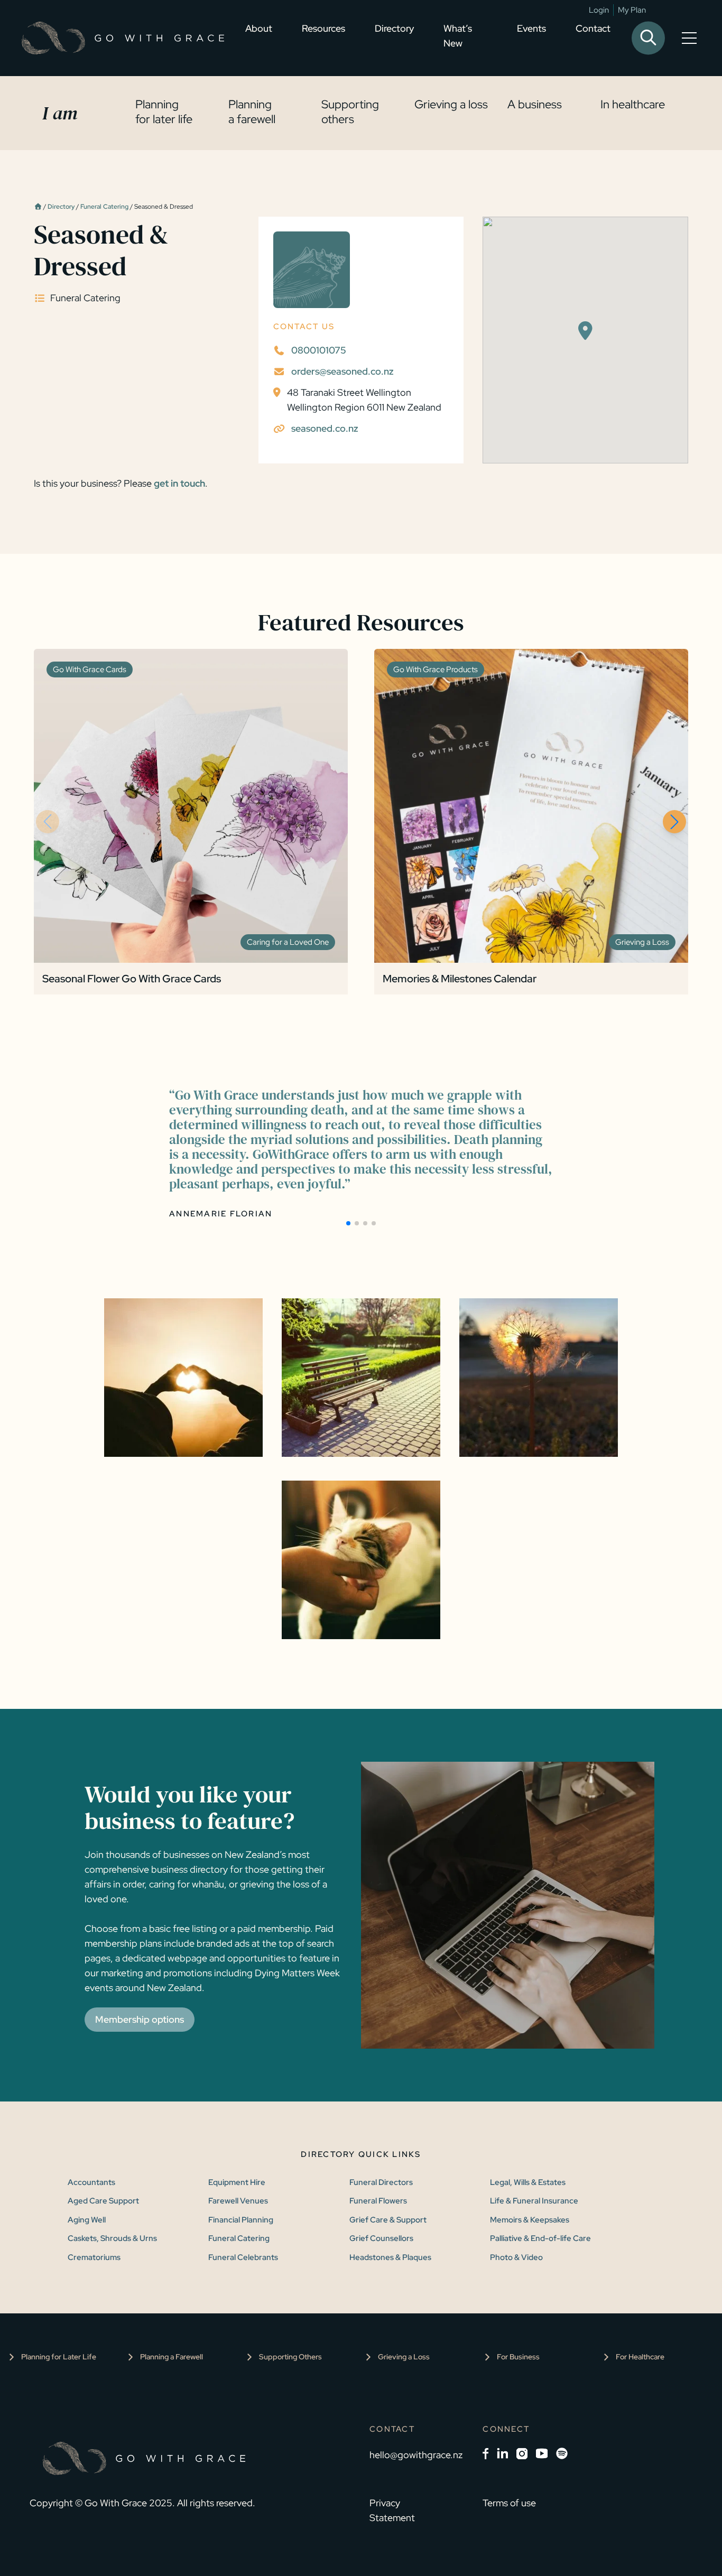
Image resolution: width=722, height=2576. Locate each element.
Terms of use (509, 2503)
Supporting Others (290, 2357)
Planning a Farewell (172, 2357)
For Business (518, 2357)
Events (531, 28)
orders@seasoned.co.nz (343, 371)
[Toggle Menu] (691, 38)
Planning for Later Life (59, 2357)
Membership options (140, 2019)
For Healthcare (640, 2357)
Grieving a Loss (404, 2357)
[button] (674, 822)
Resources (323, 28)
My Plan (632, 10)
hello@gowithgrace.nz (416, 2455)
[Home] (38, 207)
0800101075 (319, 350)
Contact (593, 28)
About (259, 28)
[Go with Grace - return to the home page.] (123, 38)
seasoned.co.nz (325, 428)
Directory (394, 28)
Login (599, 10)
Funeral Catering (104, 207)
